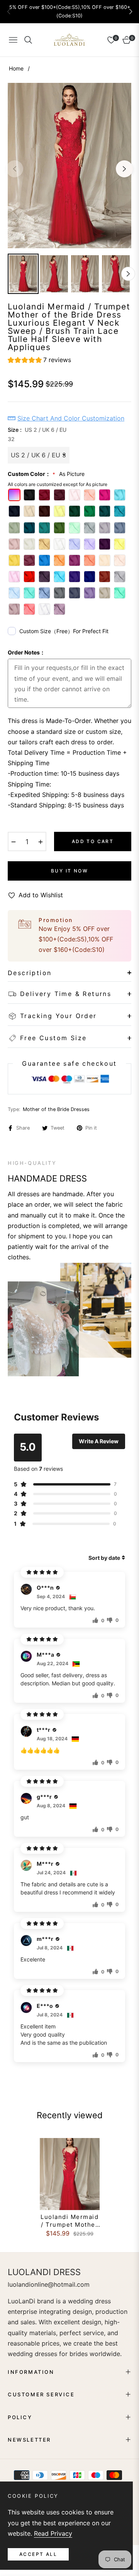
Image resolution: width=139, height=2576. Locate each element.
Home (16, 68)
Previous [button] (15, 169)
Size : (37, 434)
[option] (69, 166)
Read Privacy (53, 2533)
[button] (131, 12)
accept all (38, 2554)
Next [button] (124, 169)
